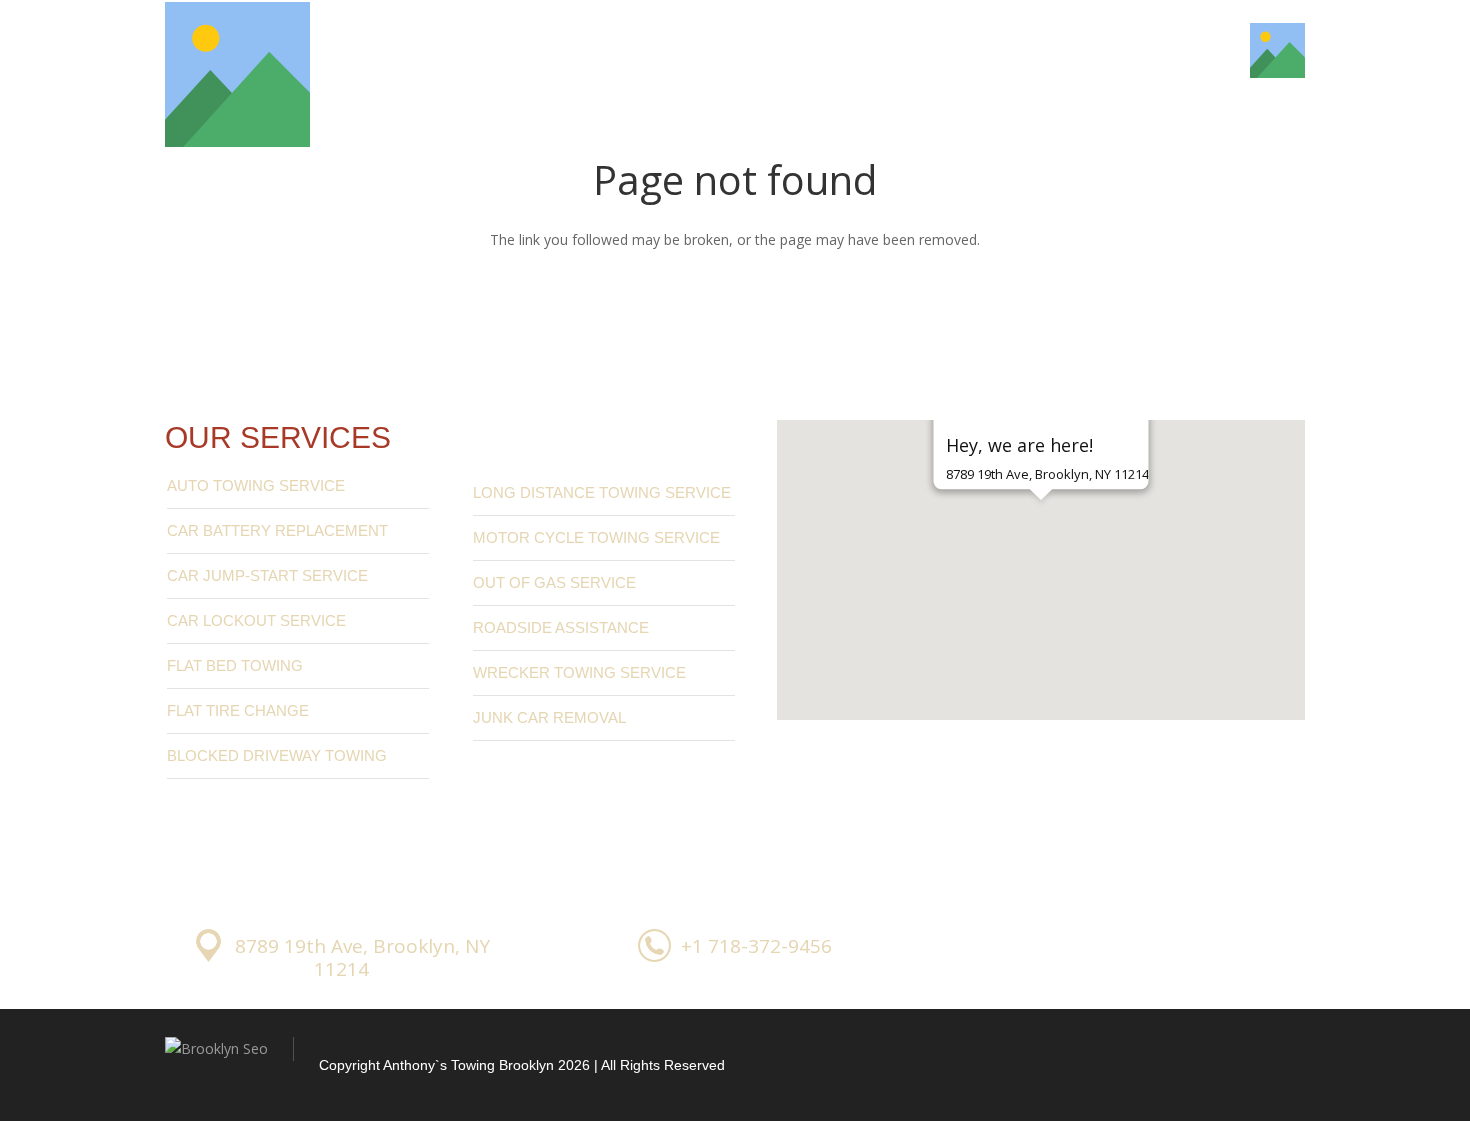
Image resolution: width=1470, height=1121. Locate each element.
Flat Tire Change (238, 710)
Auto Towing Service (256, 485)
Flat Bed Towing (235, 665)
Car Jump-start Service (267, 575)
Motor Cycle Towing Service (596, 537)
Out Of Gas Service (554, 582)
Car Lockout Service (256, 620)
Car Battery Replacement (277, 530)
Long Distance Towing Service (602, 492)
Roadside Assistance (561, 627)
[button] (1041, 535)
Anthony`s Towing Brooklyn (468, 1065)
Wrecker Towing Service (579, 672)
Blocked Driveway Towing (277, 755)
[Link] (237, 74)
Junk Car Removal (549, 717)
